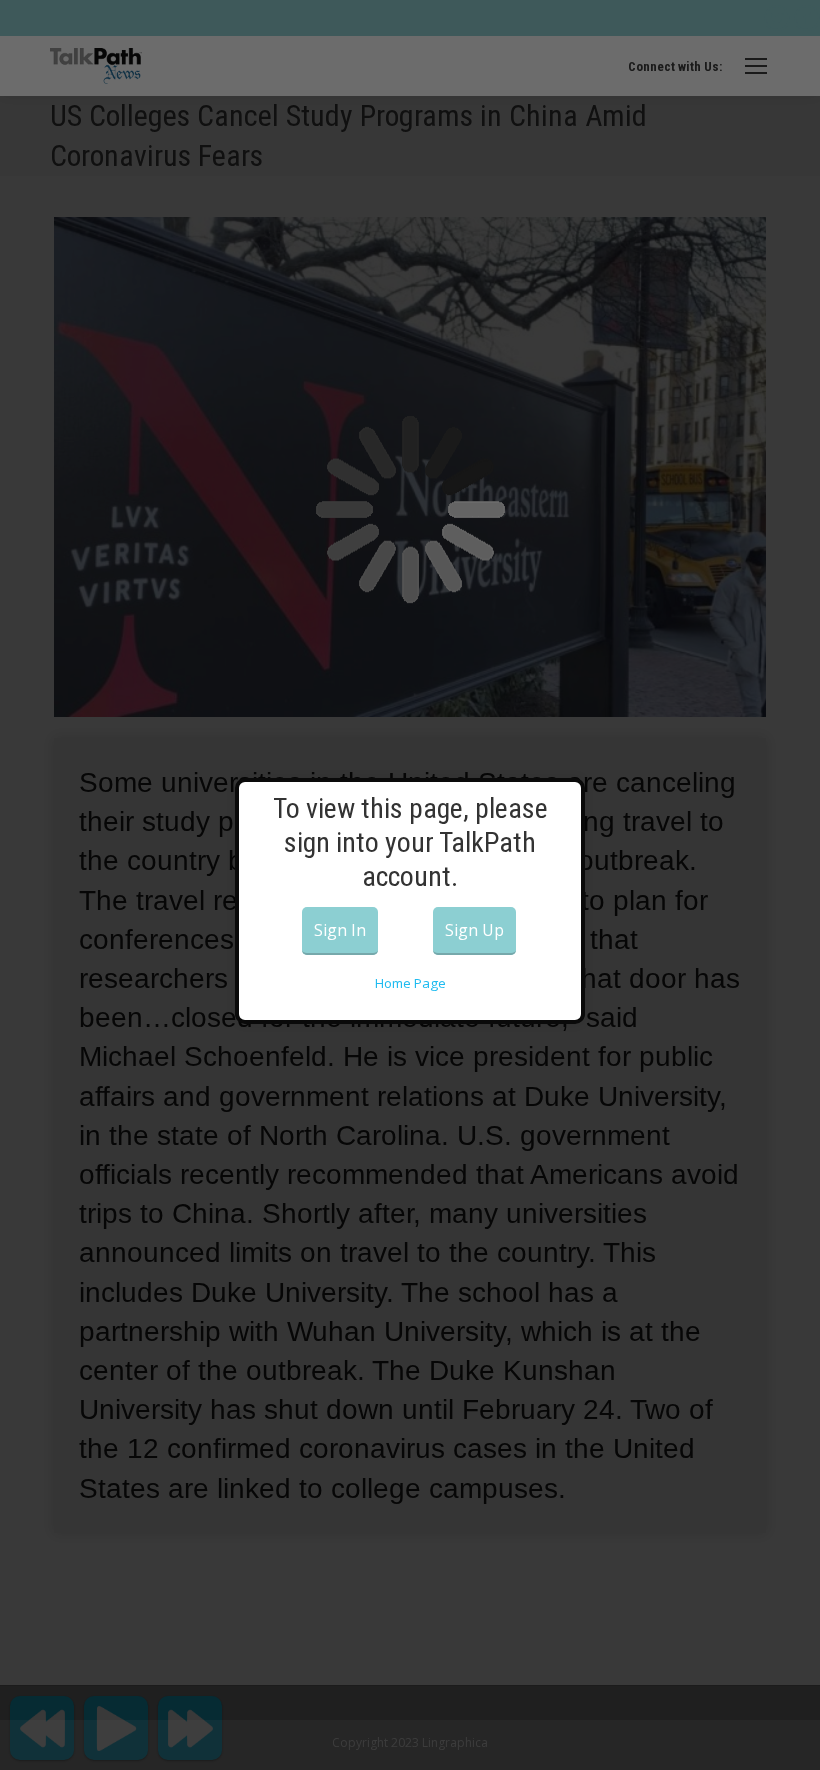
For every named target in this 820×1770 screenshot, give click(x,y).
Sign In (340, 930)
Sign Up (474, 930)
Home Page (410, 983)
